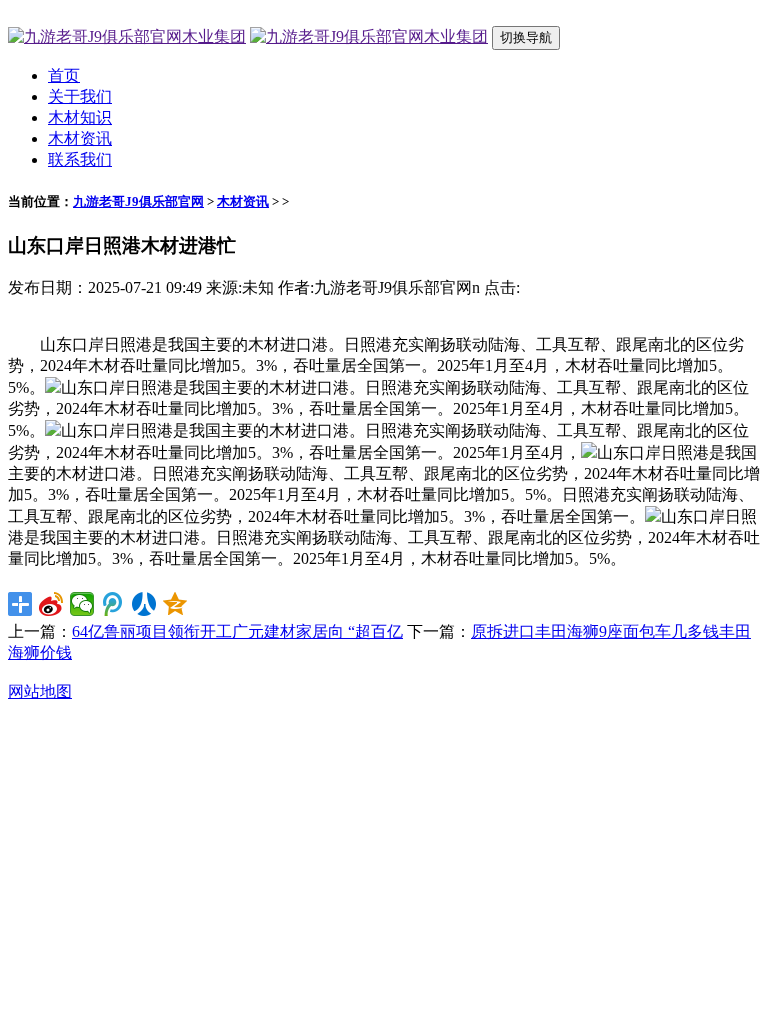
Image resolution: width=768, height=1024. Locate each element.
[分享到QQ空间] (175, 604)
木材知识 (80, 117)
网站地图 (40, 691)
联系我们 (80, 159)
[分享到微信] (82, 604)
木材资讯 (80, 138)
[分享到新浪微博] (51, 604)
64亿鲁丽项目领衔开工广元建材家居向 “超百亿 (237, 631)
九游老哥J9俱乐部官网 (138, 201)
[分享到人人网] (144, 604)
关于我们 (80, 96)
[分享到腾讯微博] (113, 604)
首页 (64, 75)
